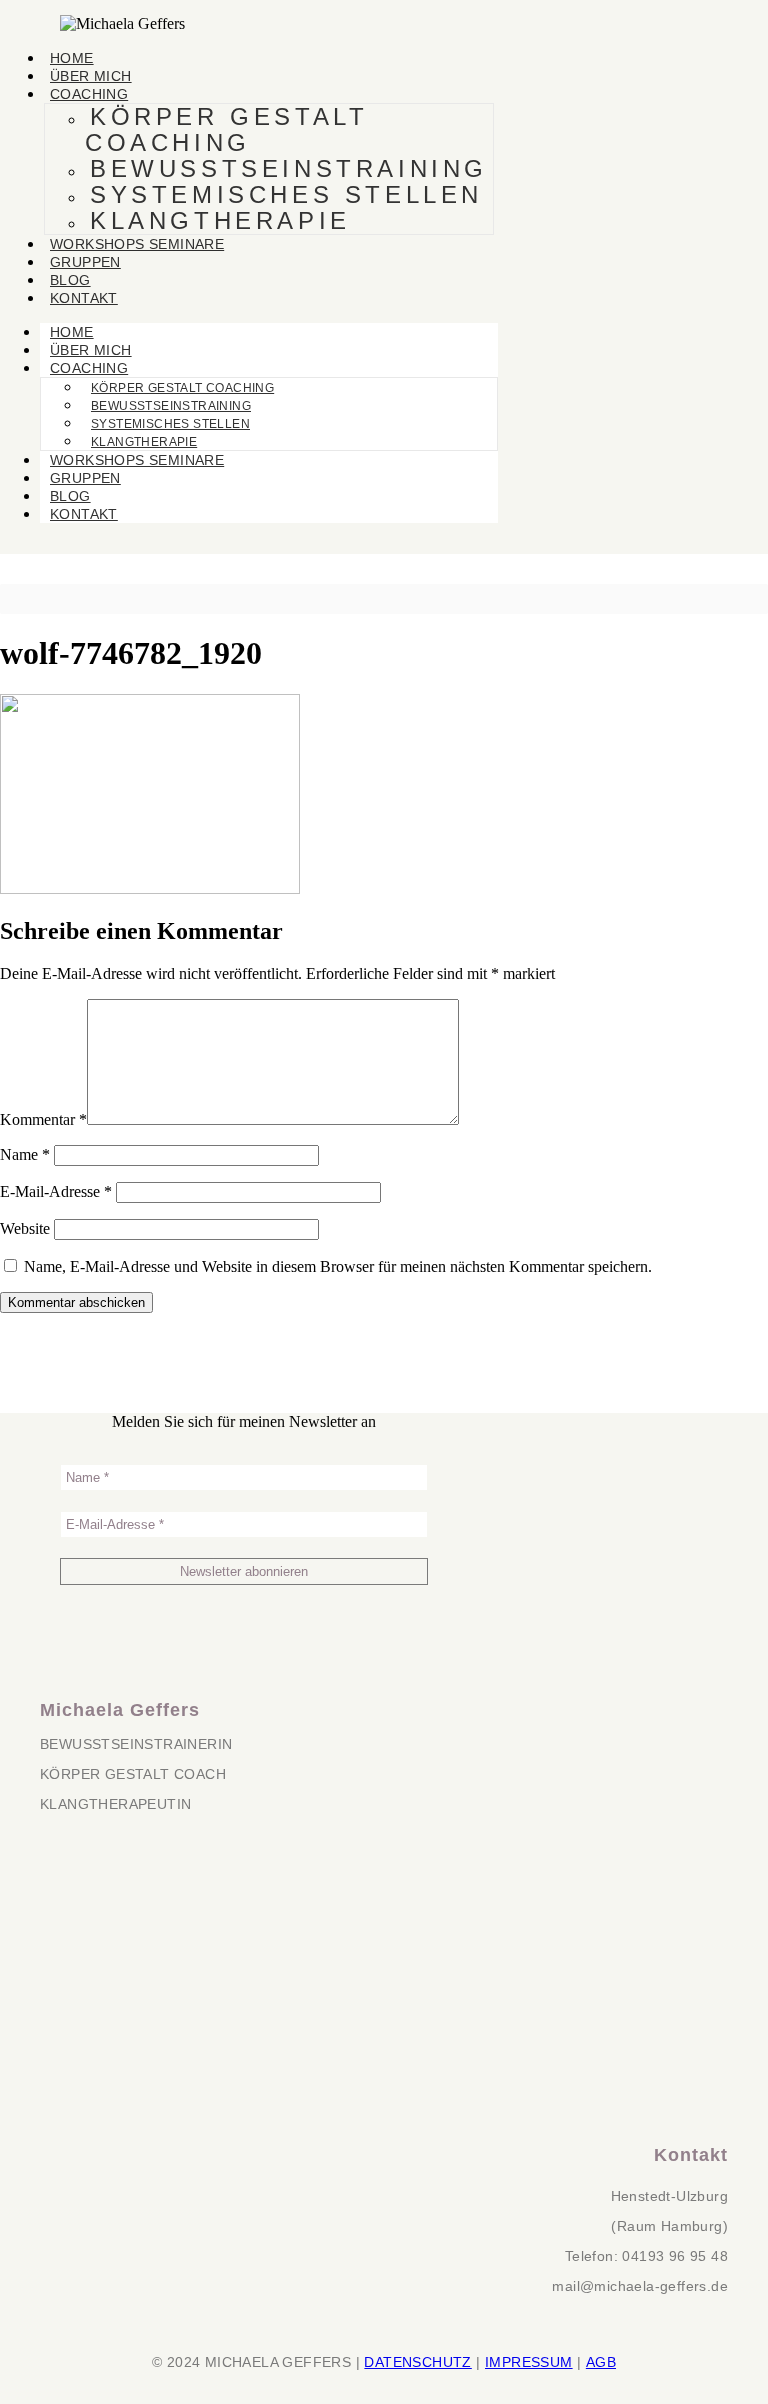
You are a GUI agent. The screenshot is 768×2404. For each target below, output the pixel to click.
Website (25, 1228)
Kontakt (84, 298)
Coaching (89, 94)
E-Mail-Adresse (56, 1191)
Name (25, 1154)
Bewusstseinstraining (289, 168)
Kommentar (43, 1119)
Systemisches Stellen (286, 194)
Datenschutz (417, 2362)
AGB (601, 2362)
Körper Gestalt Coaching (226, 129)
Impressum (529, 2362)
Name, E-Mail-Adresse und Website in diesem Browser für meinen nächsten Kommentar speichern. (338, 1266)
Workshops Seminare (137, 244)
